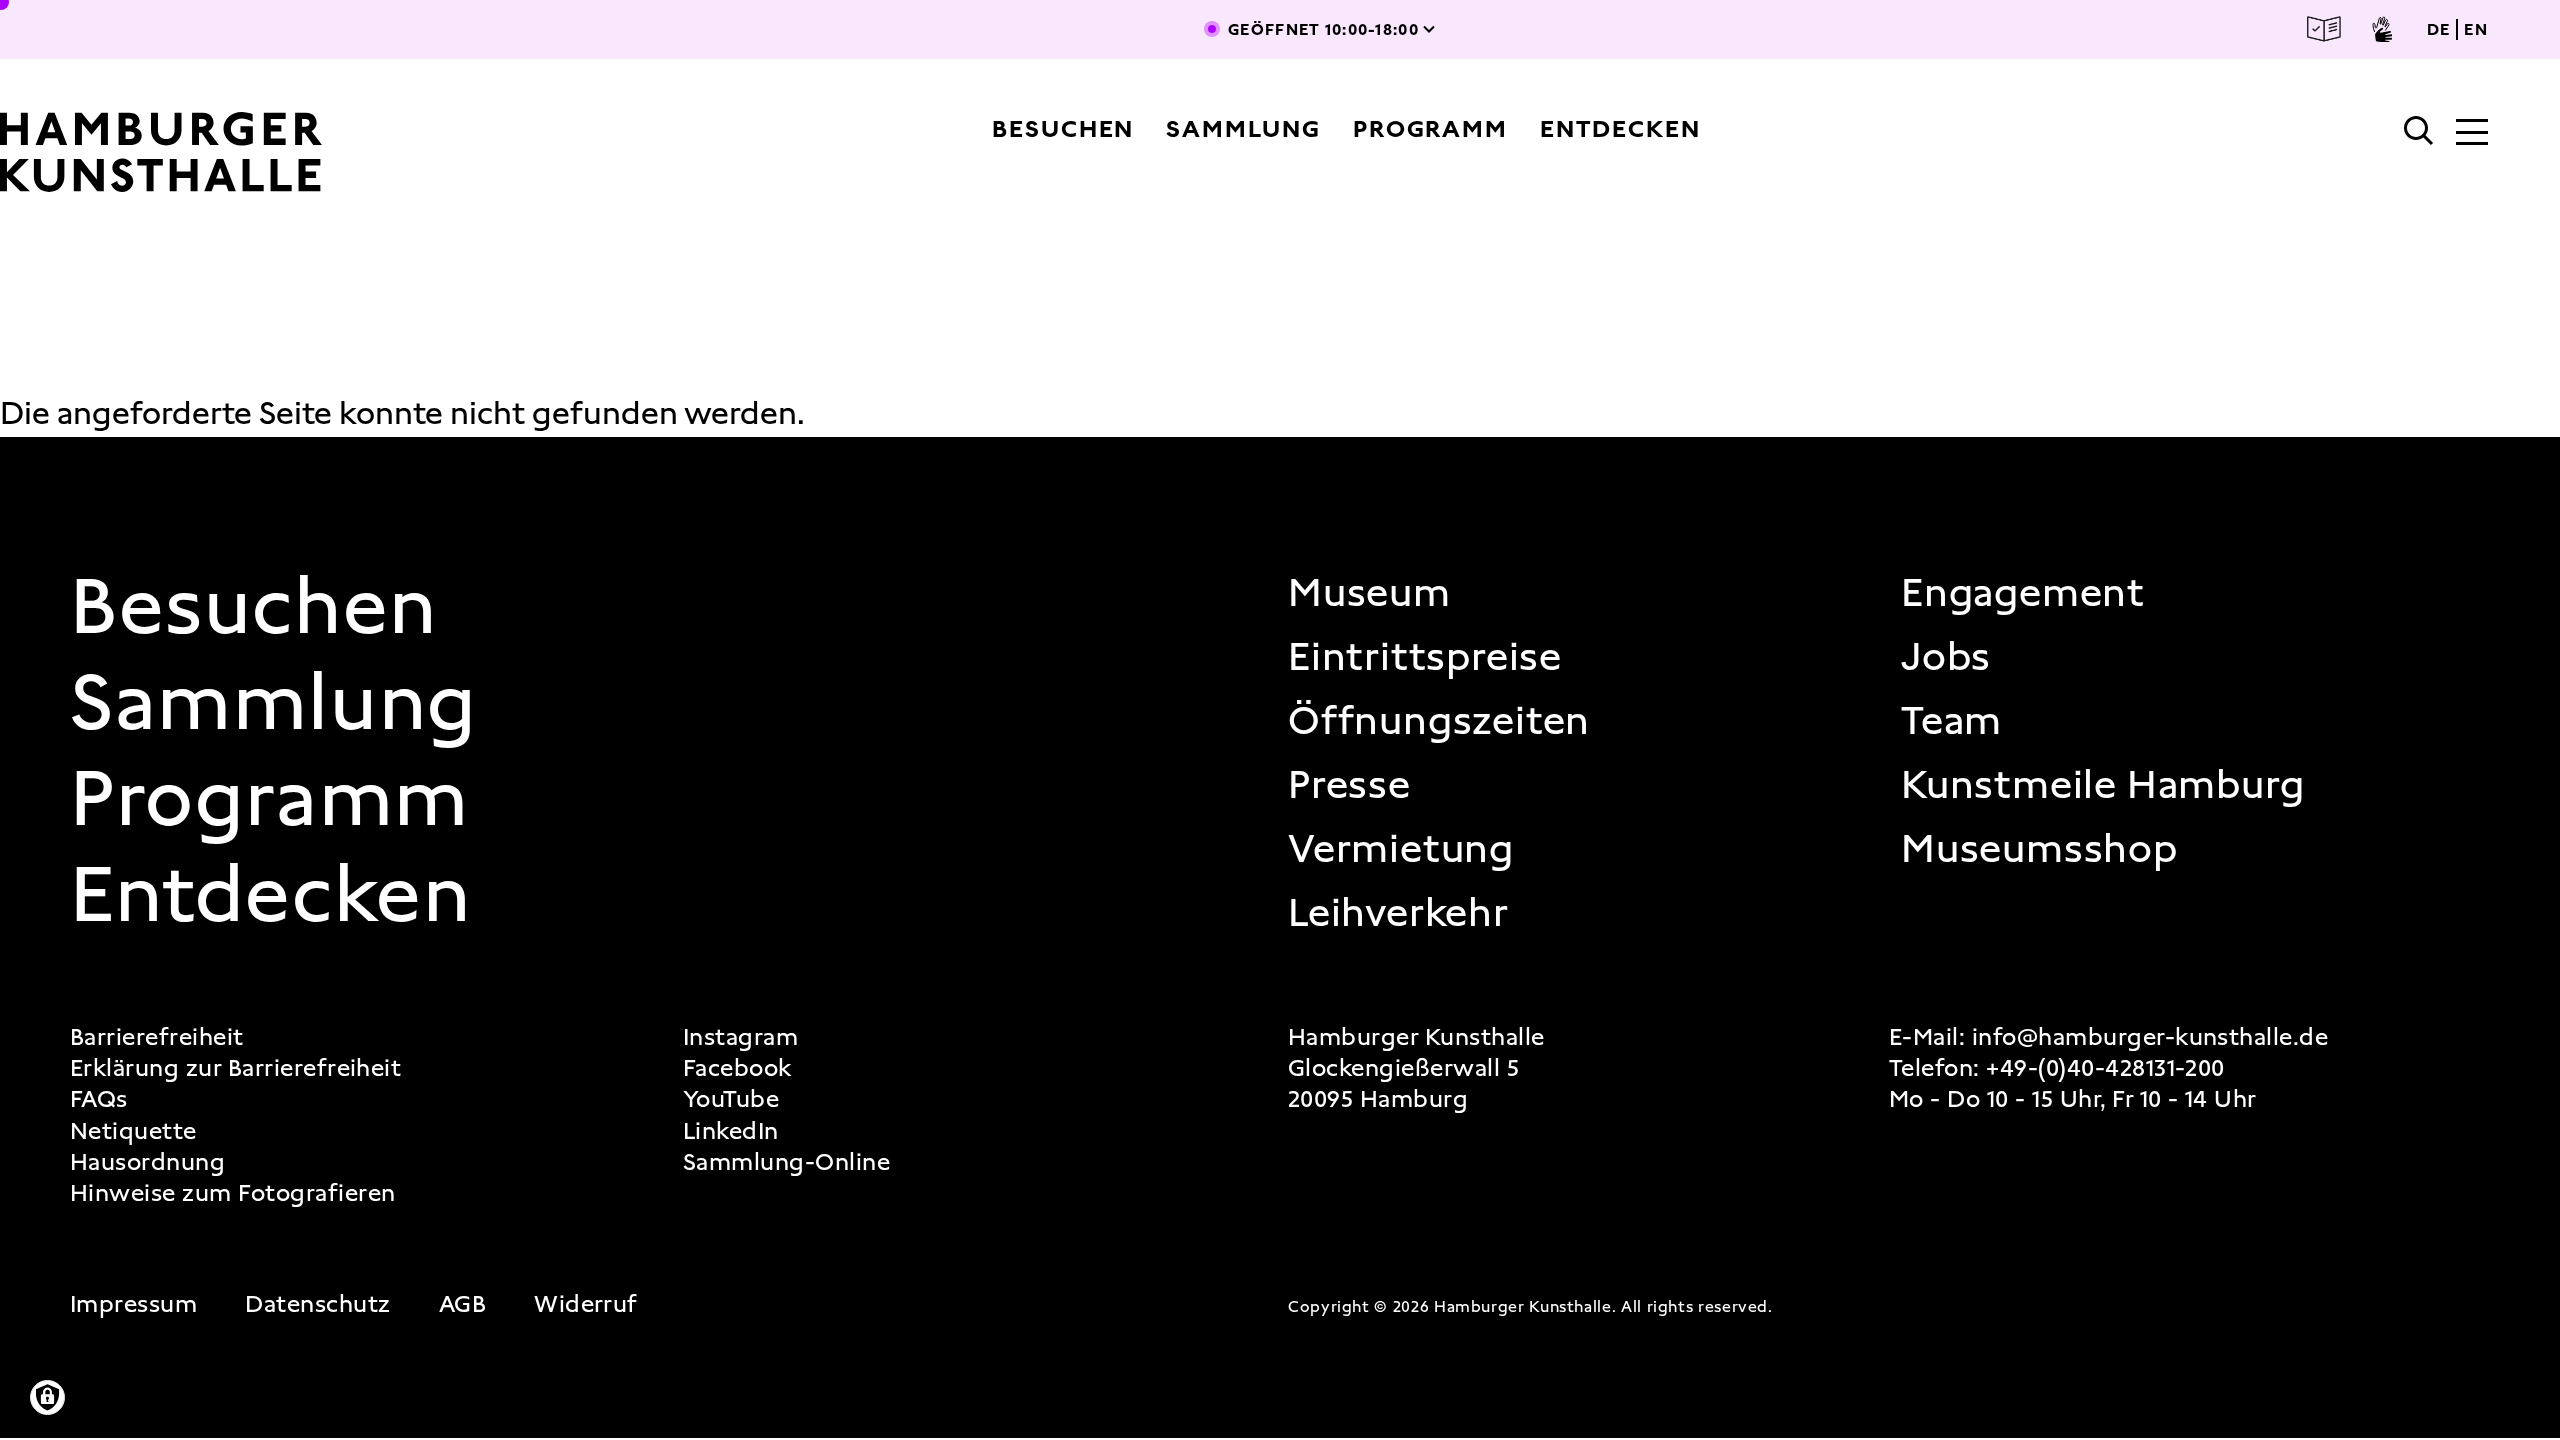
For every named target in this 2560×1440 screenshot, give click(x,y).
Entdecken (1620, 129)
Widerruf (586, 1304)
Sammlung (1243, 129)
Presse (1349, 785)
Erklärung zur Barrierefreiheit (235, 1068)
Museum (1369, 593)
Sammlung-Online (786, 1162)
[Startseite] (232, 152)
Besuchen (1063, 129)
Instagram (740, 1037)
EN (2476, 29)
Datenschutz (317, 1304)
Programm (1430, 129)
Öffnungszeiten (1439, 721)
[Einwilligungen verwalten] (47, 1397)
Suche (2419, 131)
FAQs (99, 1099)
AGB (462, 1304)
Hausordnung (147, 1162)
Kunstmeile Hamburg (2102, 785)
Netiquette (133, 1131)
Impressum (133, 1304)
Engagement (2023, 593)
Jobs (1946, 657)
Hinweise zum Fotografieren (232, 1193)
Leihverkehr (1398, 913)
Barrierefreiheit (157, 1037)
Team (1951, 721)
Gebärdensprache (2382, 29)
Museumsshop (2039, 849)
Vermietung (1401, 849)
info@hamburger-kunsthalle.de (2150, 1037)
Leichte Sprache (2324, 29)
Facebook (737, 1068)
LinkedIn (731, 1131)
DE (2439, 29)
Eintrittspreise (1425, 657)
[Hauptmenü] (2472, 134)
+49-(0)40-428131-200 (2105, 1068)
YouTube (731, 1099)
